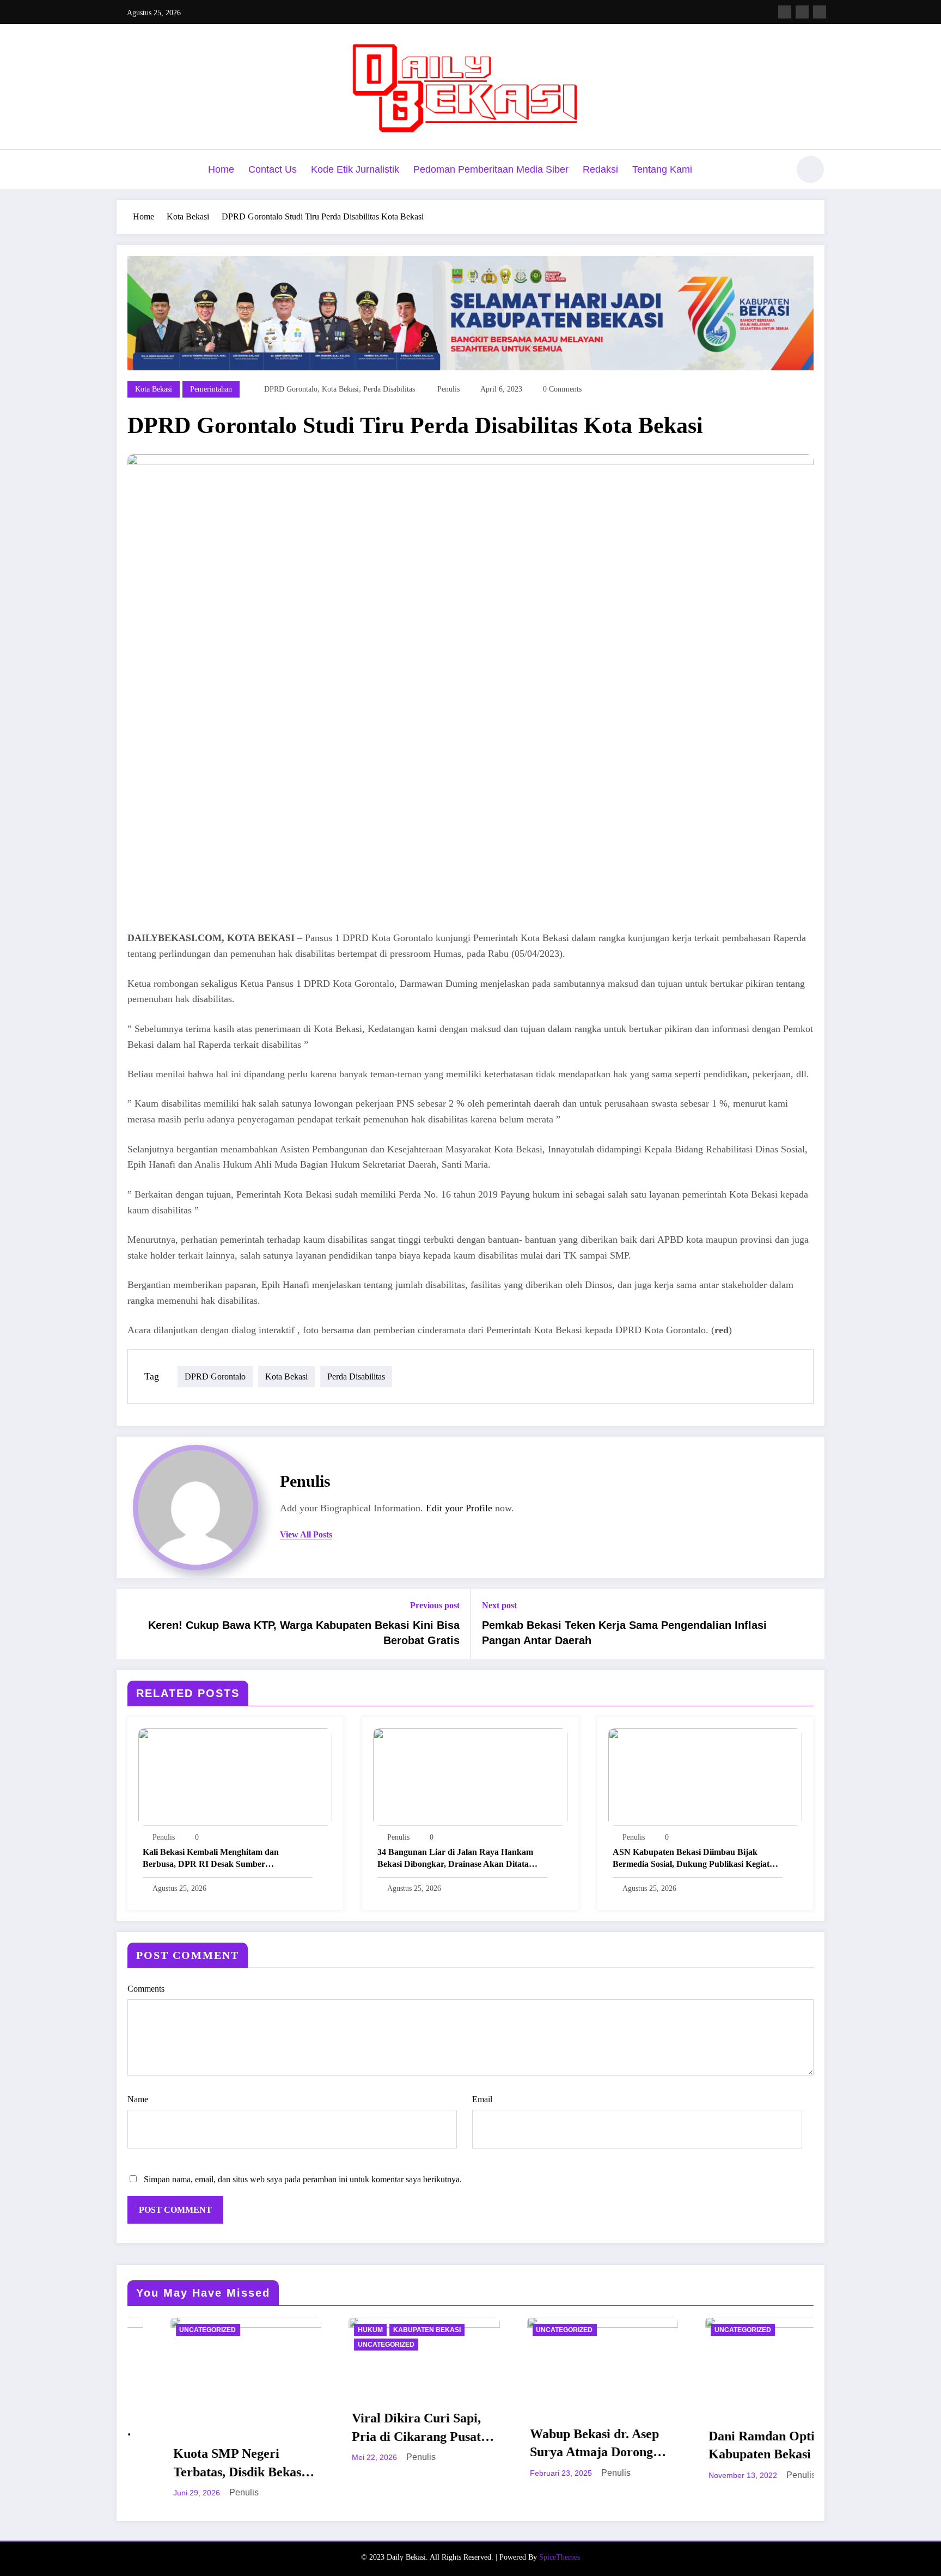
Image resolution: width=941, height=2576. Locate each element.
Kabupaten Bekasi (209, 2330)
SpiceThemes (560, 2540)
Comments (146, 1989)
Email (482, 2099)
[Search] (775, 171)
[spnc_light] (810, 169)
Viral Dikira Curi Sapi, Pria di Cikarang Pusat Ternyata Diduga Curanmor (198, 2428)
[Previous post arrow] (132, 1624)
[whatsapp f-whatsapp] (820, 12)
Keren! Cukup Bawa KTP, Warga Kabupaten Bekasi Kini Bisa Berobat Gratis (304, 1633)
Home (221, 169)
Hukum (152, 2330)
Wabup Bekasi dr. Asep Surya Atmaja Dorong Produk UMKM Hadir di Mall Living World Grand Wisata (382, 2444)
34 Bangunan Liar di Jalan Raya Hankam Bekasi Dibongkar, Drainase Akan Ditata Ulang (455, 1859)
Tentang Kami (662, 169)
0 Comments (562, 389)
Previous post (435, 1605)
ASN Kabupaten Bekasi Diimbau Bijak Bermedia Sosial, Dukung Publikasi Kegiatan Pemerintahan (696, 1859)
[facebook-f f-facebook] (785, 12)
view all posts (306, 1534)
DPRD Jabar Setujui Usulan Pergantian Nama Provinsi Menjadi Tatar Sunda (738, 2423)
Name (138, 2099)
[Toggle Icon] (125, 170)
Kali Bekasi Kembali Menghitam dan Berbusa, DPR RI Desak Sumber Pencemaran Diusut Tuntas (211, 1859)
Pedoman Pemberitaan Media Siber (491, 169)
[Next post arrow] (809, 1624)
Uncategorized (168, 2345)
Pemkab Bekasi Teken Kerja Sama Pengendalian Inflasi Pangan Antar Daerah (624, 1633)
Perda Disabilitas (389, 389)
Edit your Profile (459, 1508)
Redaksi (600, 169)
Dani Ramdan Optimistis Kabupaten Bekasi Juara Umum (560, 2446)
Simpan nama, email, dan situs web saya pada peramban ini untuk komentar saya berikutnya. (303, 2179)
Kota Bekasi (154, 389)
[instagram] (802, 12)
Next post (499, 1605)
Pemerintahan (211, 389)
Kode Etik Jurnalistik (355, 169)
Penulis (448, 389)
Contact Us (273, 169)
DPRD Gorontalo (291, 389)
